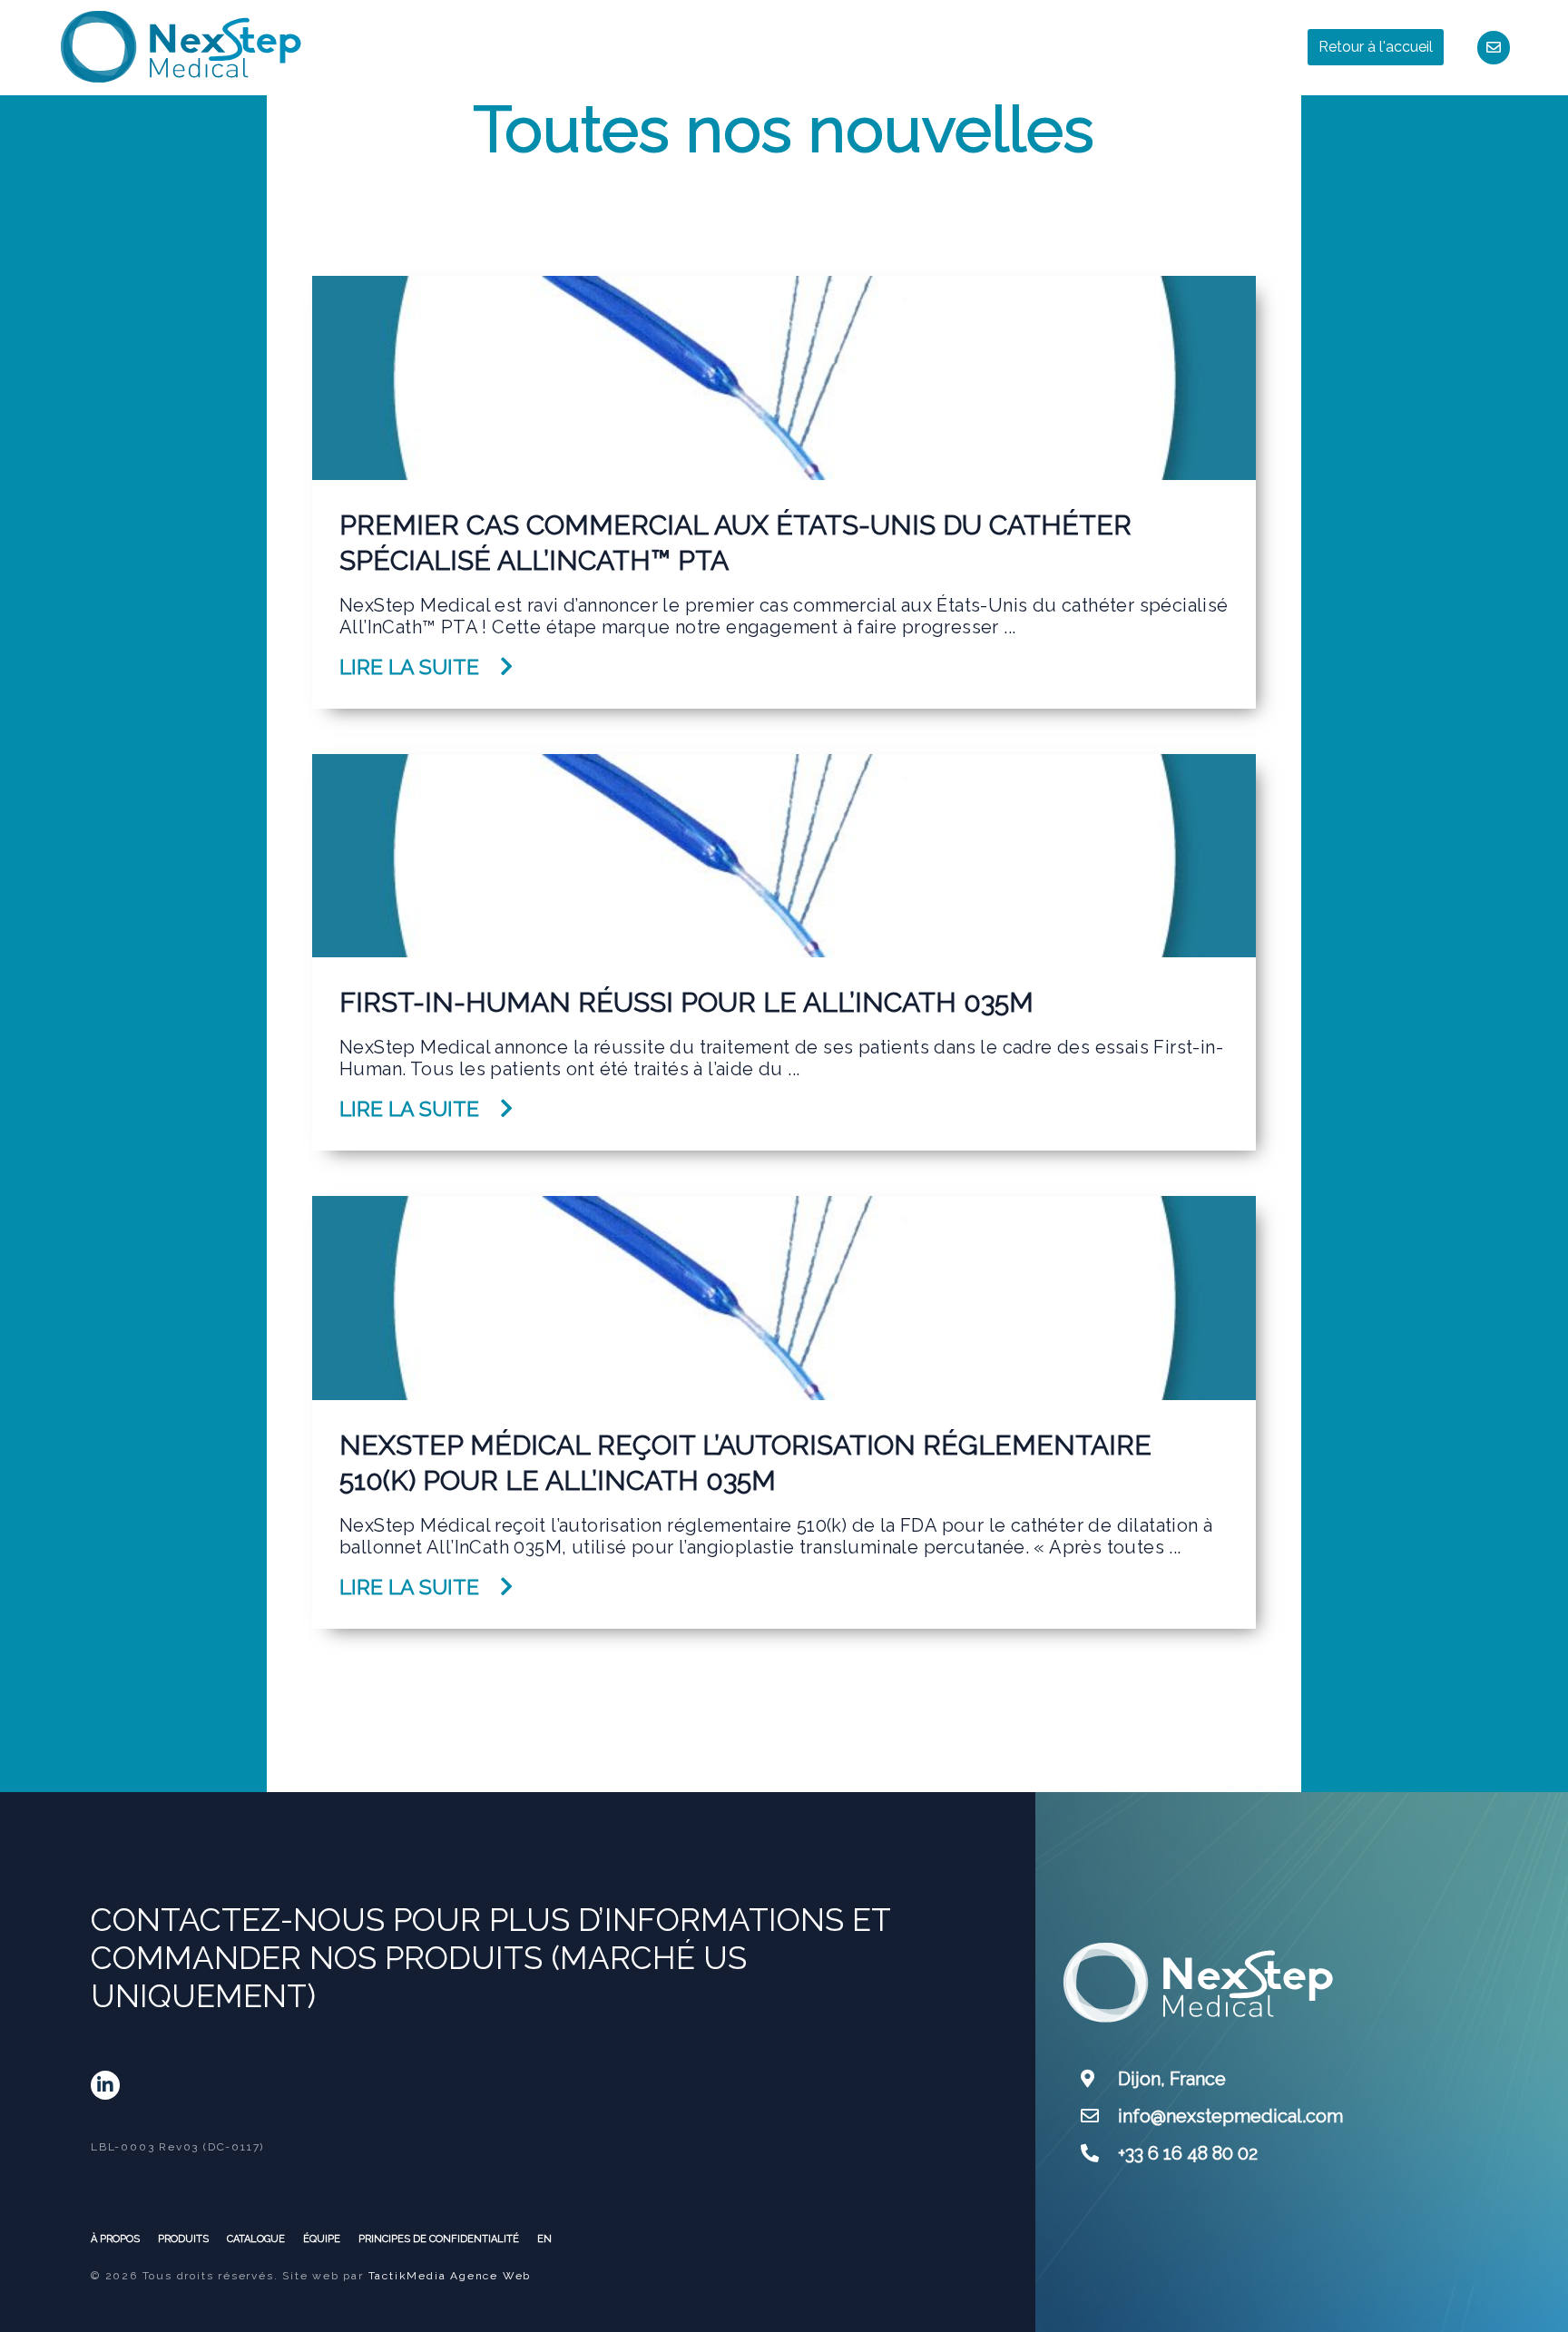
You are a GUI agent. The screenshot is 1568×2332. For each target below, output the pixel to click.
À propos (115, 2239)
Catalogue (256, 2239)
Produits (183, 2239)
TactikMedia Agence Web (450, 2276)
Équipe (322, 2239)
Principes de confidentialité (439, 2239)
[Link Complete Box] (784, 492)
